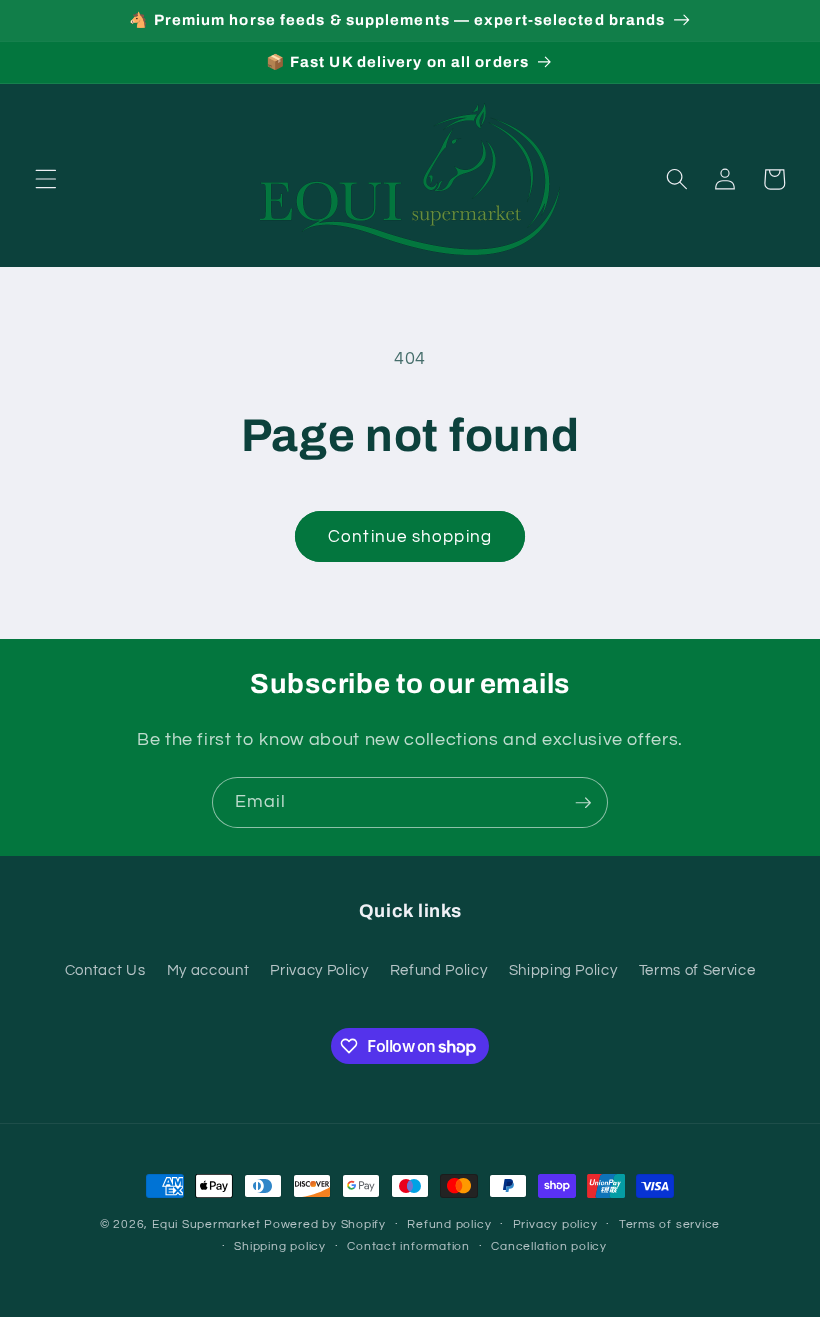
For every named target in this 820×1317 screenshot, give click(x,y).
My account (208, 970)
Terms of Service (697, 970)
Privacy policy (555, 1224)
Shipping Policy (563, 970)
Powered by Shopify (325, 1224)
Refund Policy (439, 970)
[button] (46, 179)
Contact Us (105, 970)
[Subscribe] (583, 803)
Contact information (408, 1246)
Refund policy (449, 1224)
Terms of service (669, 1224)
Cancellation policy (549, 1246)
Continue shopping (410, 536)
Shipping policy (280, 1246)
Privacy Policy (319, 970)
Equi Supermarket (206, 1224)
